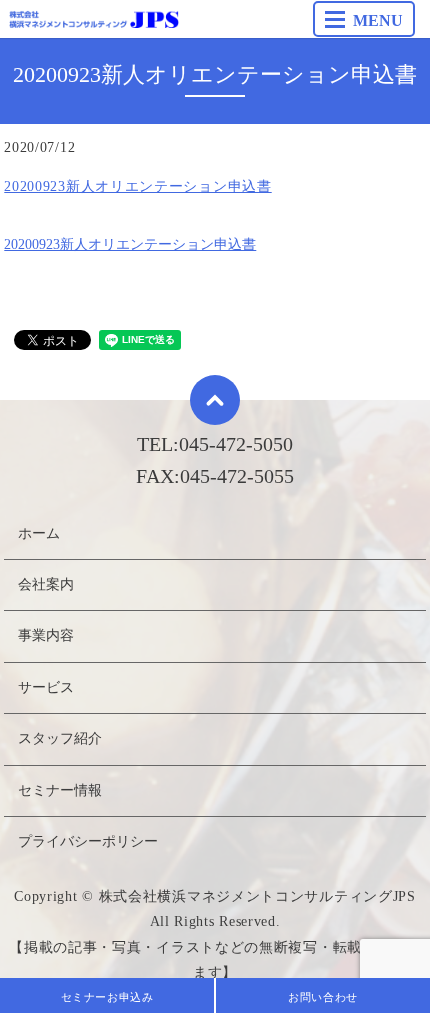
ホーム (39, 533)
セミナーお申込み (107, 997)
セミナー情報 (60, 790)
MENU (378, 20)
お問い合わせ (322, 997)
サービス (46, 687)
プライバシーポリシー (88, 841)
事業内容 (46, 635)
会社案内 (46, 584)
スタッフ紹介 (60, 738)
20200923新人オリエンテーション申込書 (137, 186)
